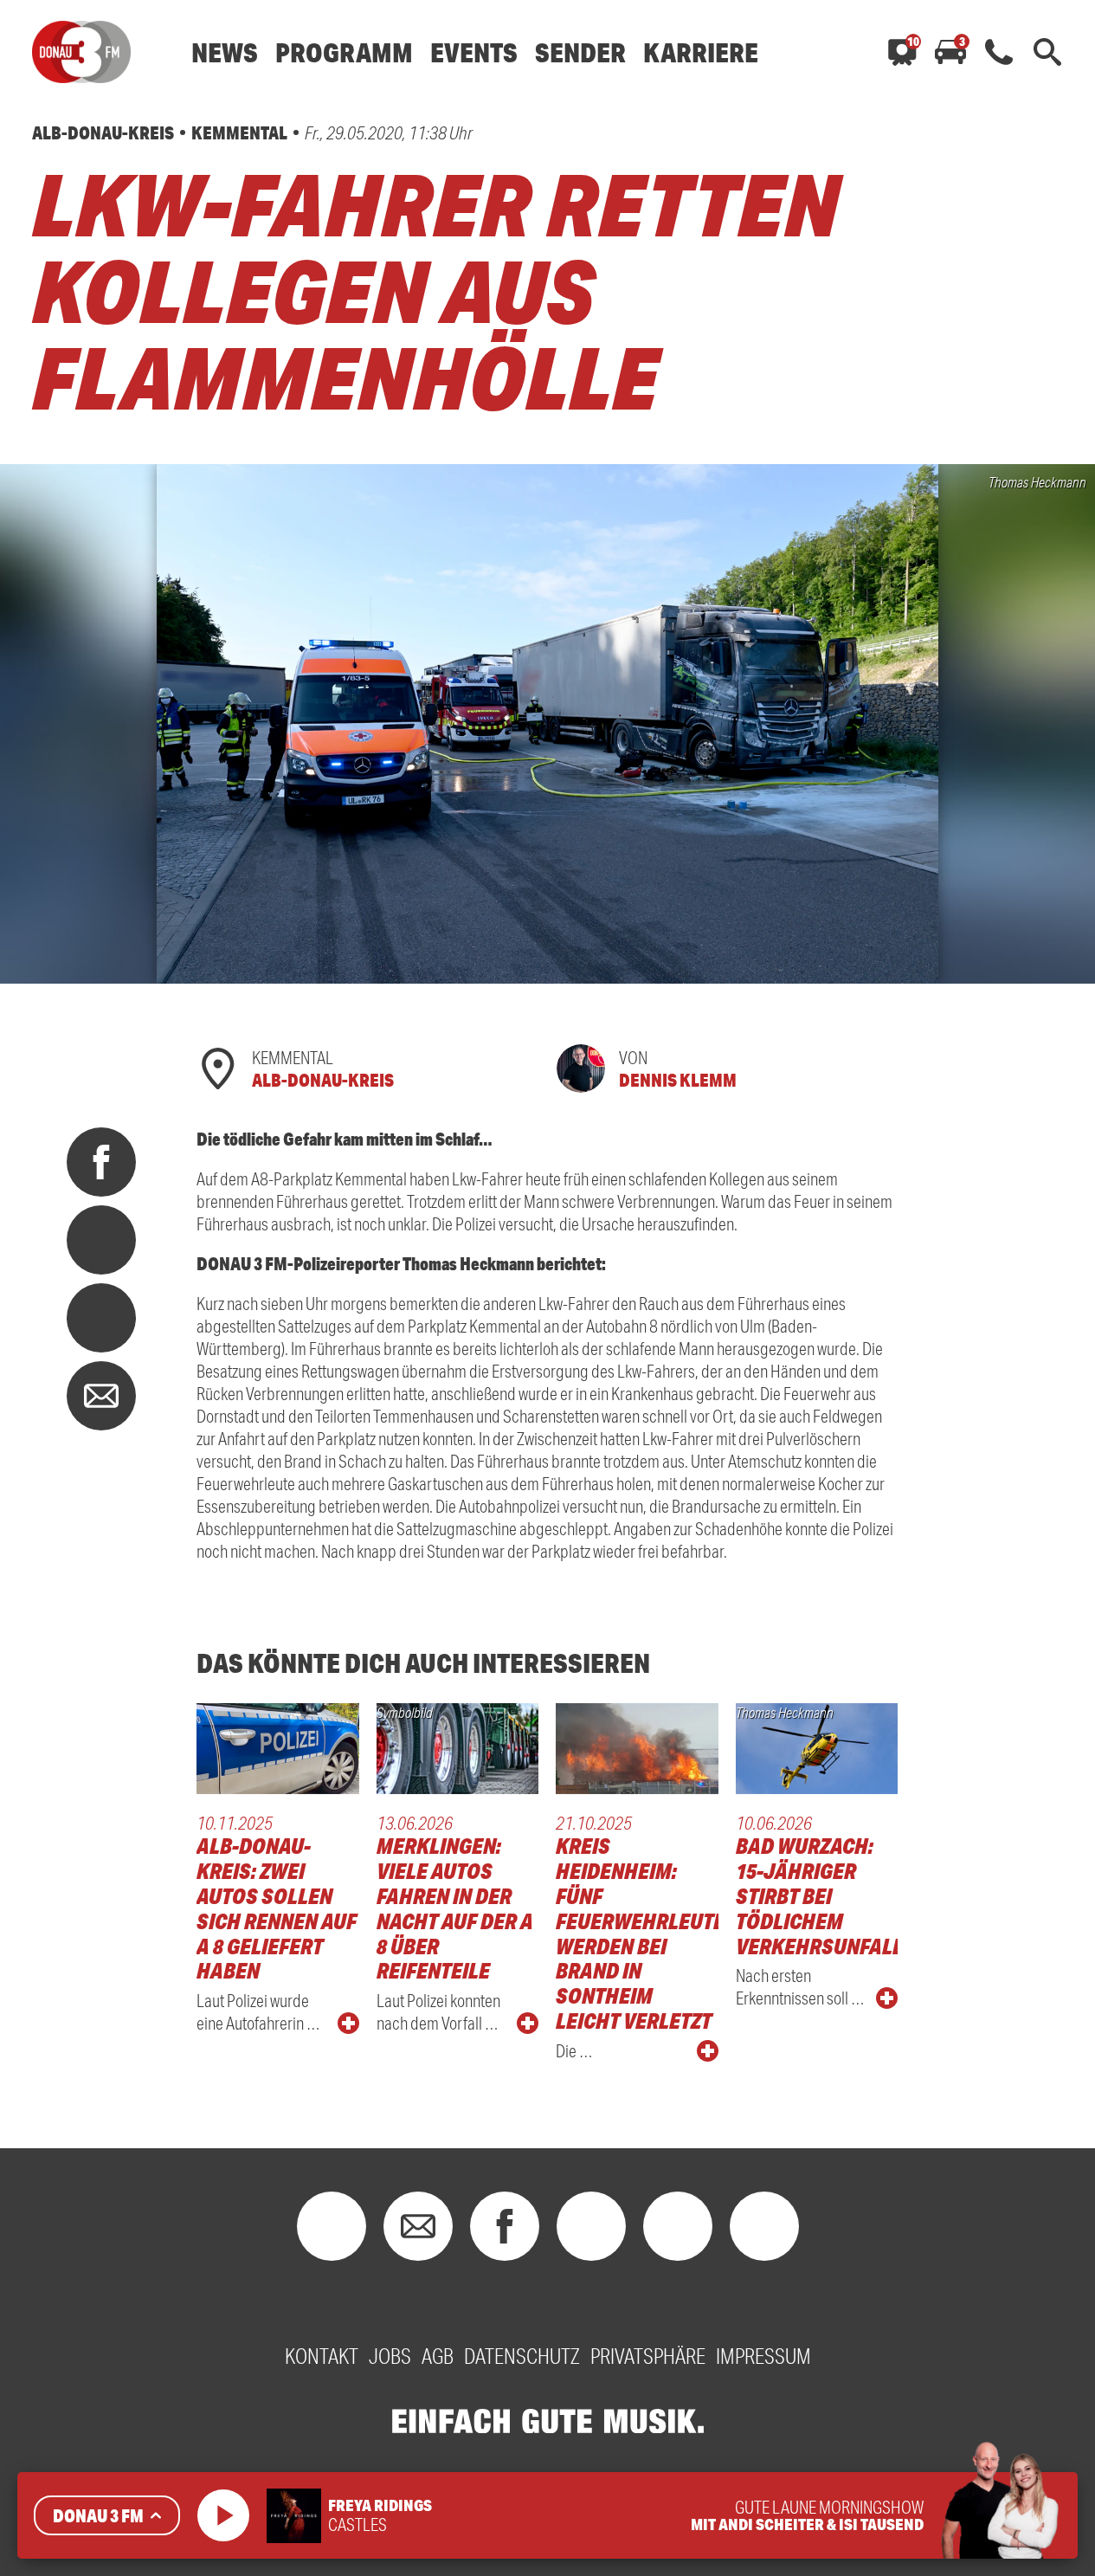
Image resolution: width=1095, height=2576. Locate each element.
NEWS (225, 52)
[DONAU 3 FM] (81, 52)
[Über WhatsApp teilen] (101, 1318)
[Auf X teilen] (101, 1240)
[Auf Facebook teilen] (101, 1162)
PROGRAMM (344, 52)
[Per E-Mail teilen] (101, 1396)
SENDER (580, 52)
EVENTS (474, 52)
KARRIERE (701, 52)
